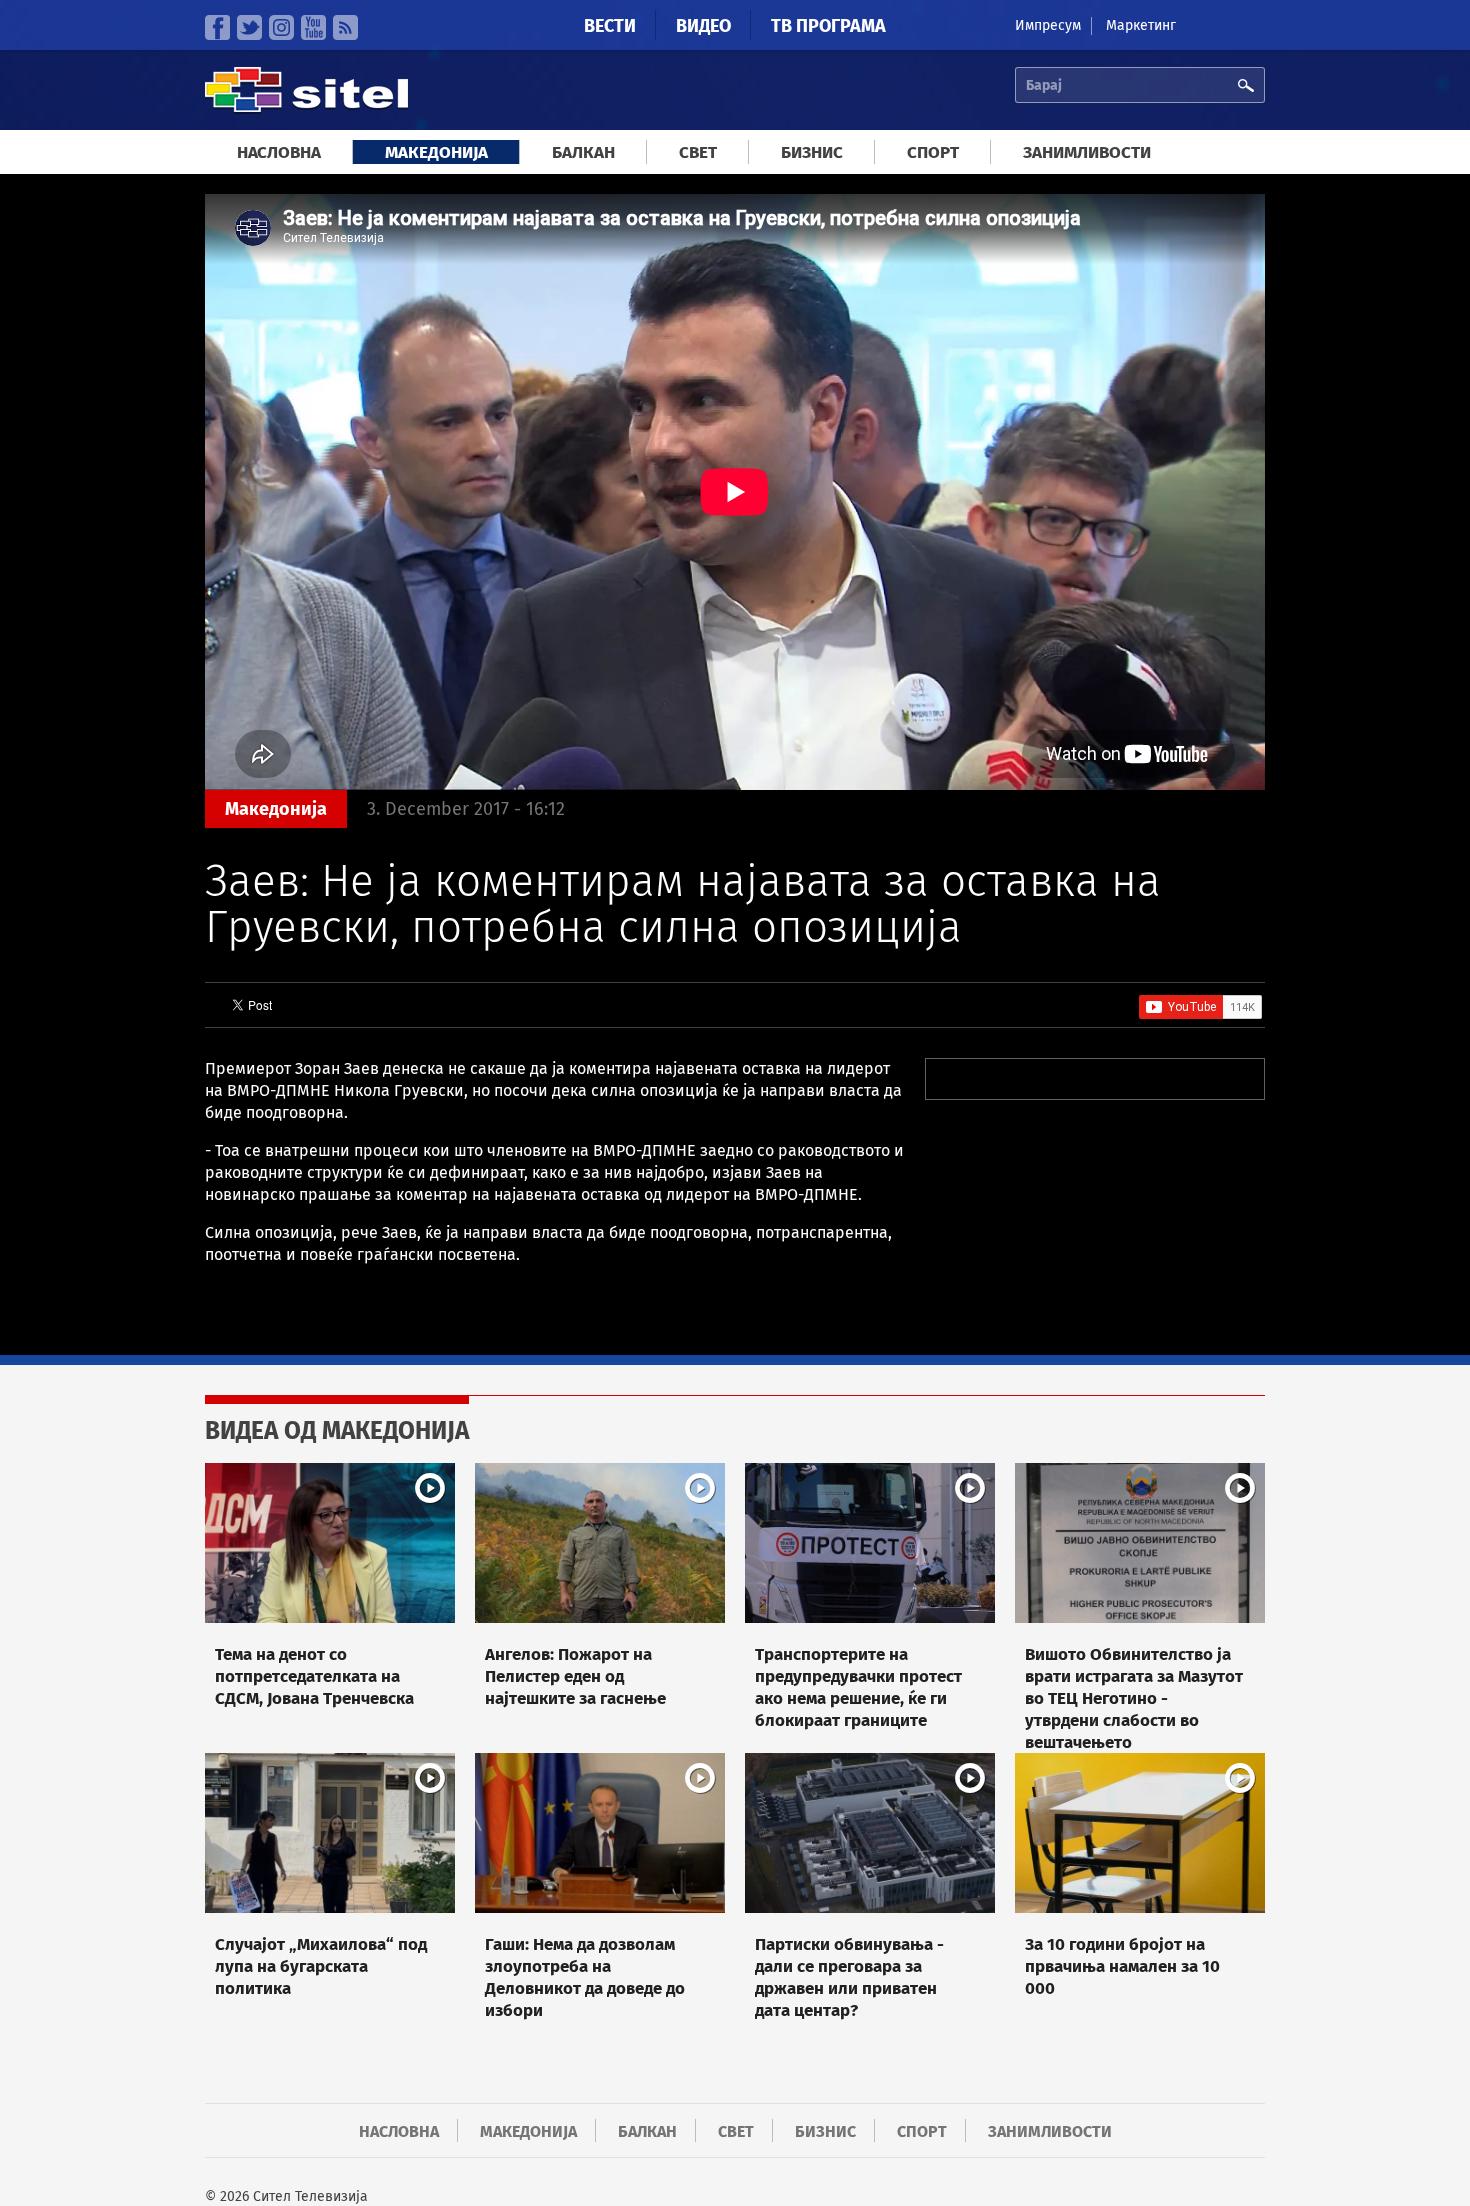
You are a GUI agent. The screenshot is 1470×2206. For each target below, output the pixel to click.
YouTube (313, 27)
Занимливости (1087, 152)
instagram (281, 27)
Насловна (279, 152)
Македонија (436, 152)
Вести (610, 26)
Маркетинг (1141, 25)
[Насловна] (306, 109)
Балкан (583, 152)
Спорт (933, 152)
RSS (345, 27)
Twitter (249, 27)
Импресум (1048, 25)
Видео (703, 26)
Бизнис (812, 152)
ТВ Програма (828, 26)
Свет (698, 152)
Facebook (217, 27)
